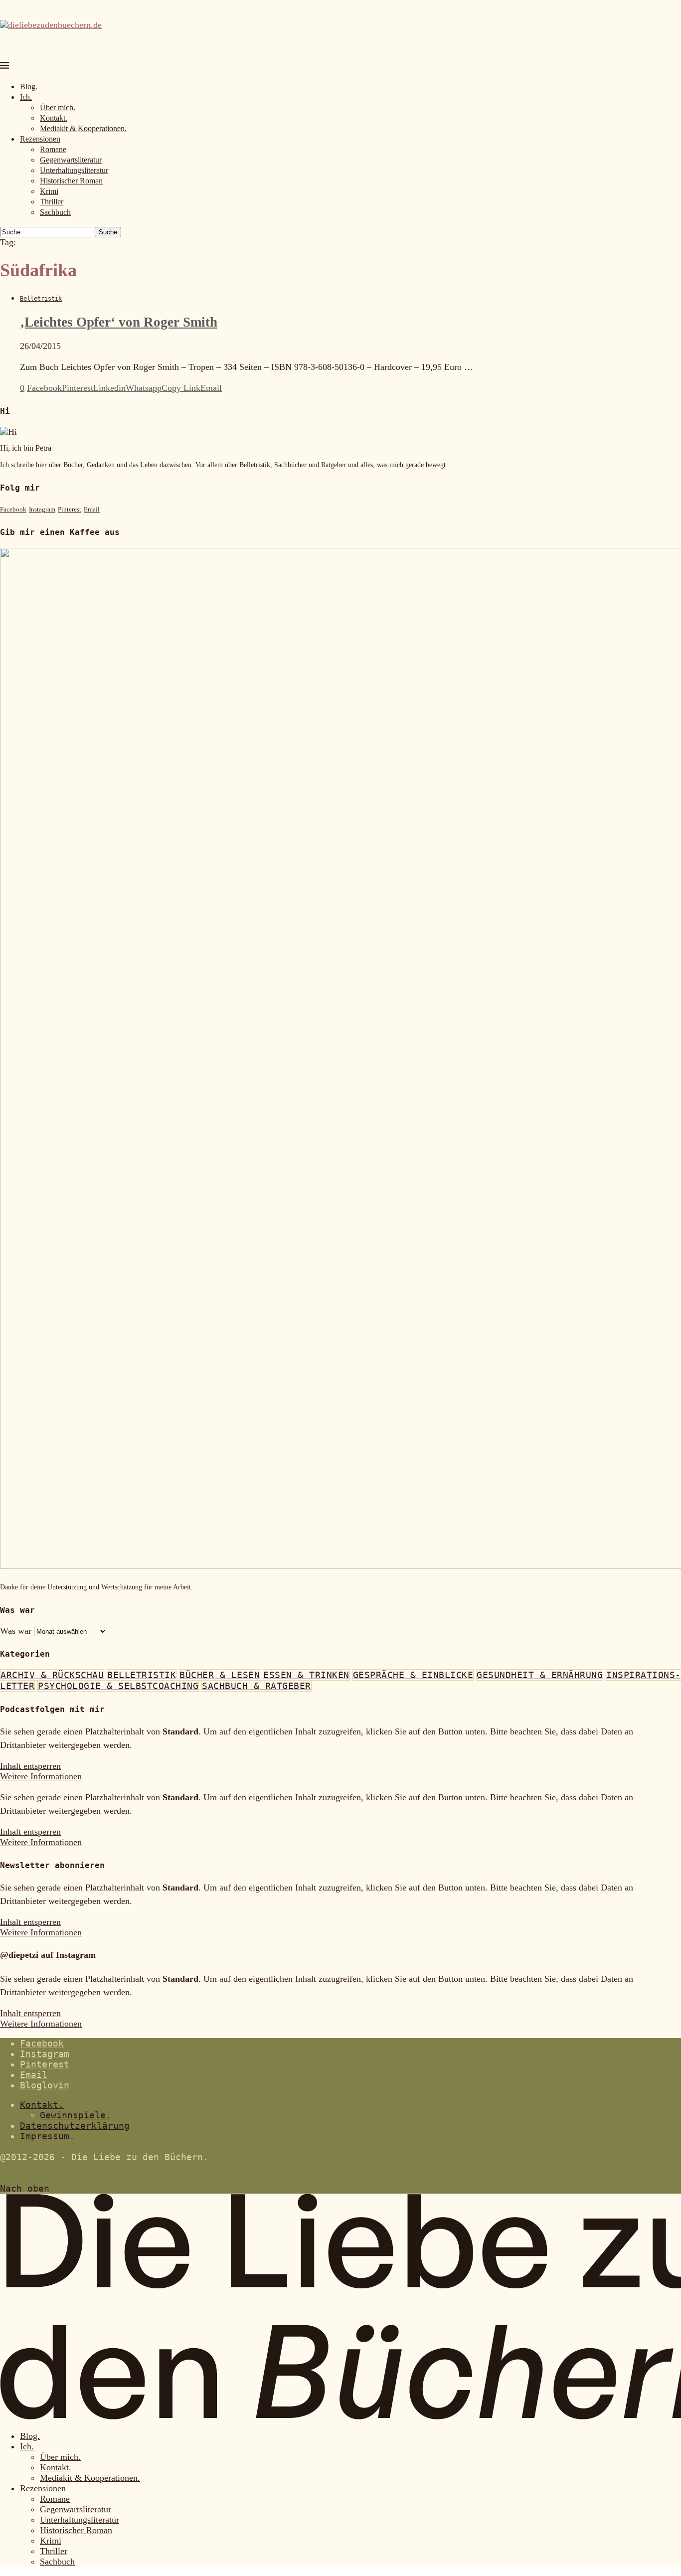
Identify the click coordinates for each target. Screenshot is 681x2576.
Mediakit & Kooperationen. (83, 128)
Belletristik (142, 1675)
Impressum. (47, 2136)
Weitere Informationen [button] (41, 1776)
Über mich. (58, 107)
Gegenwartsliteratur (71, 160)
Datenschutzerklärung (75, 2126)
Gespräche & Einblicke (413, 1675)
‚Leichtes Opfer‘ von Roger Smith (119, 322)
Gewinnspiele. (76, 2115)
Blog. (29, 86)
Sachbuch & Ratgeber (256, 1686)
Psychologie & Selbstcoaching (118, 1686)
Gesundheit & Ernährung (540, 1675)
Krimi (49, 191)
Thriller (52, 202)
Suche (108, 232)
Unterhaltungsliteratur (74, 170)
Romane (53, 149)
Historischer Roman (71, 181)
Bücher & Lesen (220, 1675)
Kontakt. (54, 118)
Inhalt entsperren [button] (30, 1766)
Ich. (26, 97)
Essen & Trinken (306, 1675)
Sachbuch (55, 212)
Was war (16, 1631)
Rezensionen (40, 139)
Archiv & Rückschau (52, 1675)
